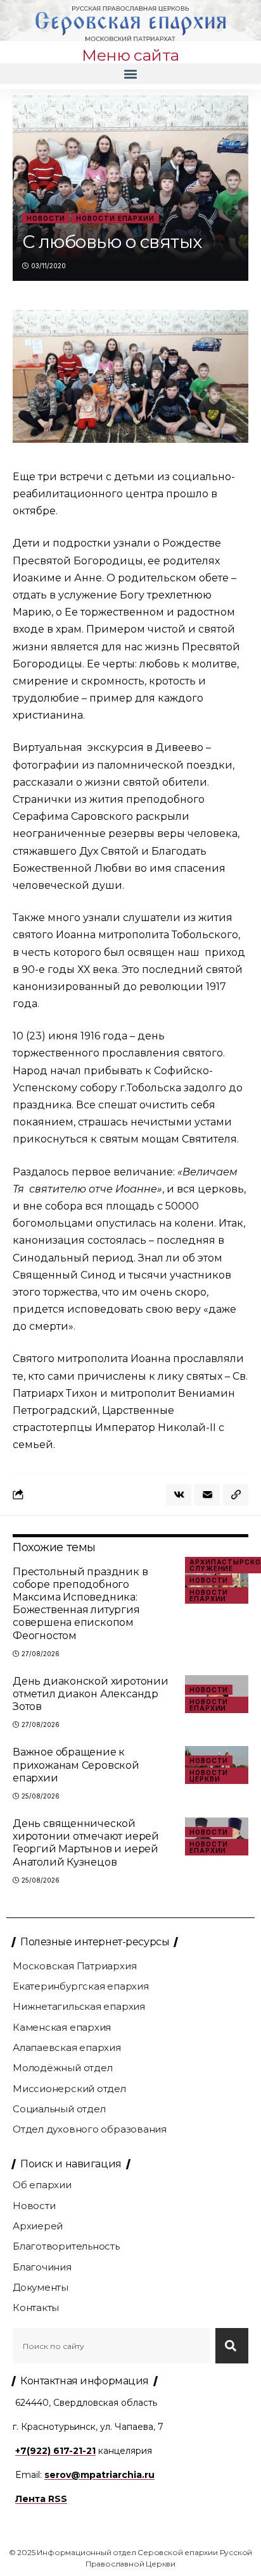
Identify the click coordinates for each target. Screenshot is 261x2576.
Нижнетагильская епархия (79, 2006)
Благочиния (42, 2267)
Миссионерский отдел (69, 2089)
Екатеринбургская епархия (81, 1986)
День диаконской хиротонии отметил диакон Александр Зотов (91, 1694)
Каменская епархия (62, 2027)
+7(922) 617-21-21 (55, 2451)
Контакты (36, 2307)
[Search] (232, 2346)
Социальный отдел (59, 2109)
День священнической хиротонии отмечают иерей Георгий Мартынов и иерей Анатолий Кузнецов (86, 1843)
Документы (41, 2287)
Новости (46, 218)
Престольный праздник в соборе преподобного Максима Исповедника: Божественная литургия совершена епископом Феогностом (80, 1604)
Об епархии (42, 2185)
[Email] (207, 1495)
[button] (130, 74)
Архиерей (38, 2226)
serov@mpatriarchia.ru (99, 2475)
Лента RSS (41, 2499)
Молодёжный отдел (62, 2068)
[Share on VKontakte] (179, 1495)
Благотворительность (66, 2246)
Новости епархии (115, 218)
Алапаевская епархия (67, 2047)
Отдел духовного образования (90, 2129)
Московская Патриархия (74, 1966)
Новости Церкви (209, 1776)
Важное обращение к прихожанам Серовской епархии (76, 1765)
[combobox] (111, 2346)
